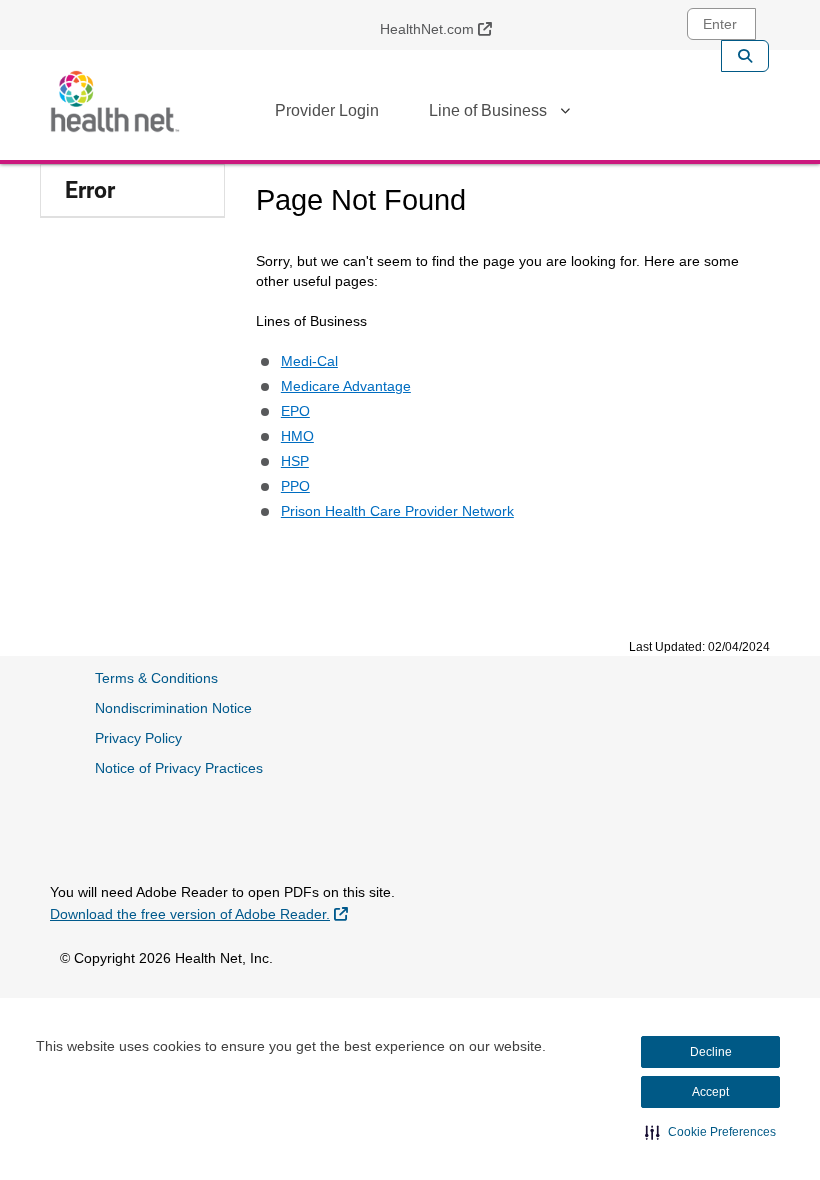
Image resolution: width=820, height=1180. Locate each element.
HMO (297, 436)
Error (90, 190)
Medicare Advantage (346, 386)
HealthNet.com (443, 28)
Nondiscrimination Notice (173, 708)
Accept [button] (710, 1092)
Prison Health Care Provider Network (397, 511)
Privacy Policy (138, 738)
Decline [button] (711, 1052)
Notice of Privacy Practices (179, 768)
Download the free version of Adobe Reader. (199, 913)
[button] (710, 1132)
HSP (295, 461)
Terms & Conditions (156, 678)
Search (745, 56)
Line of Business (488, 110)
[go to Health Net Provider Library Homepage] (115, 101)
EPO (295, 411)
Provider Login (327, 110)
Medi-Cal (309, 361)
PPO (295, 486)
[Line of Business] (565, 114)
